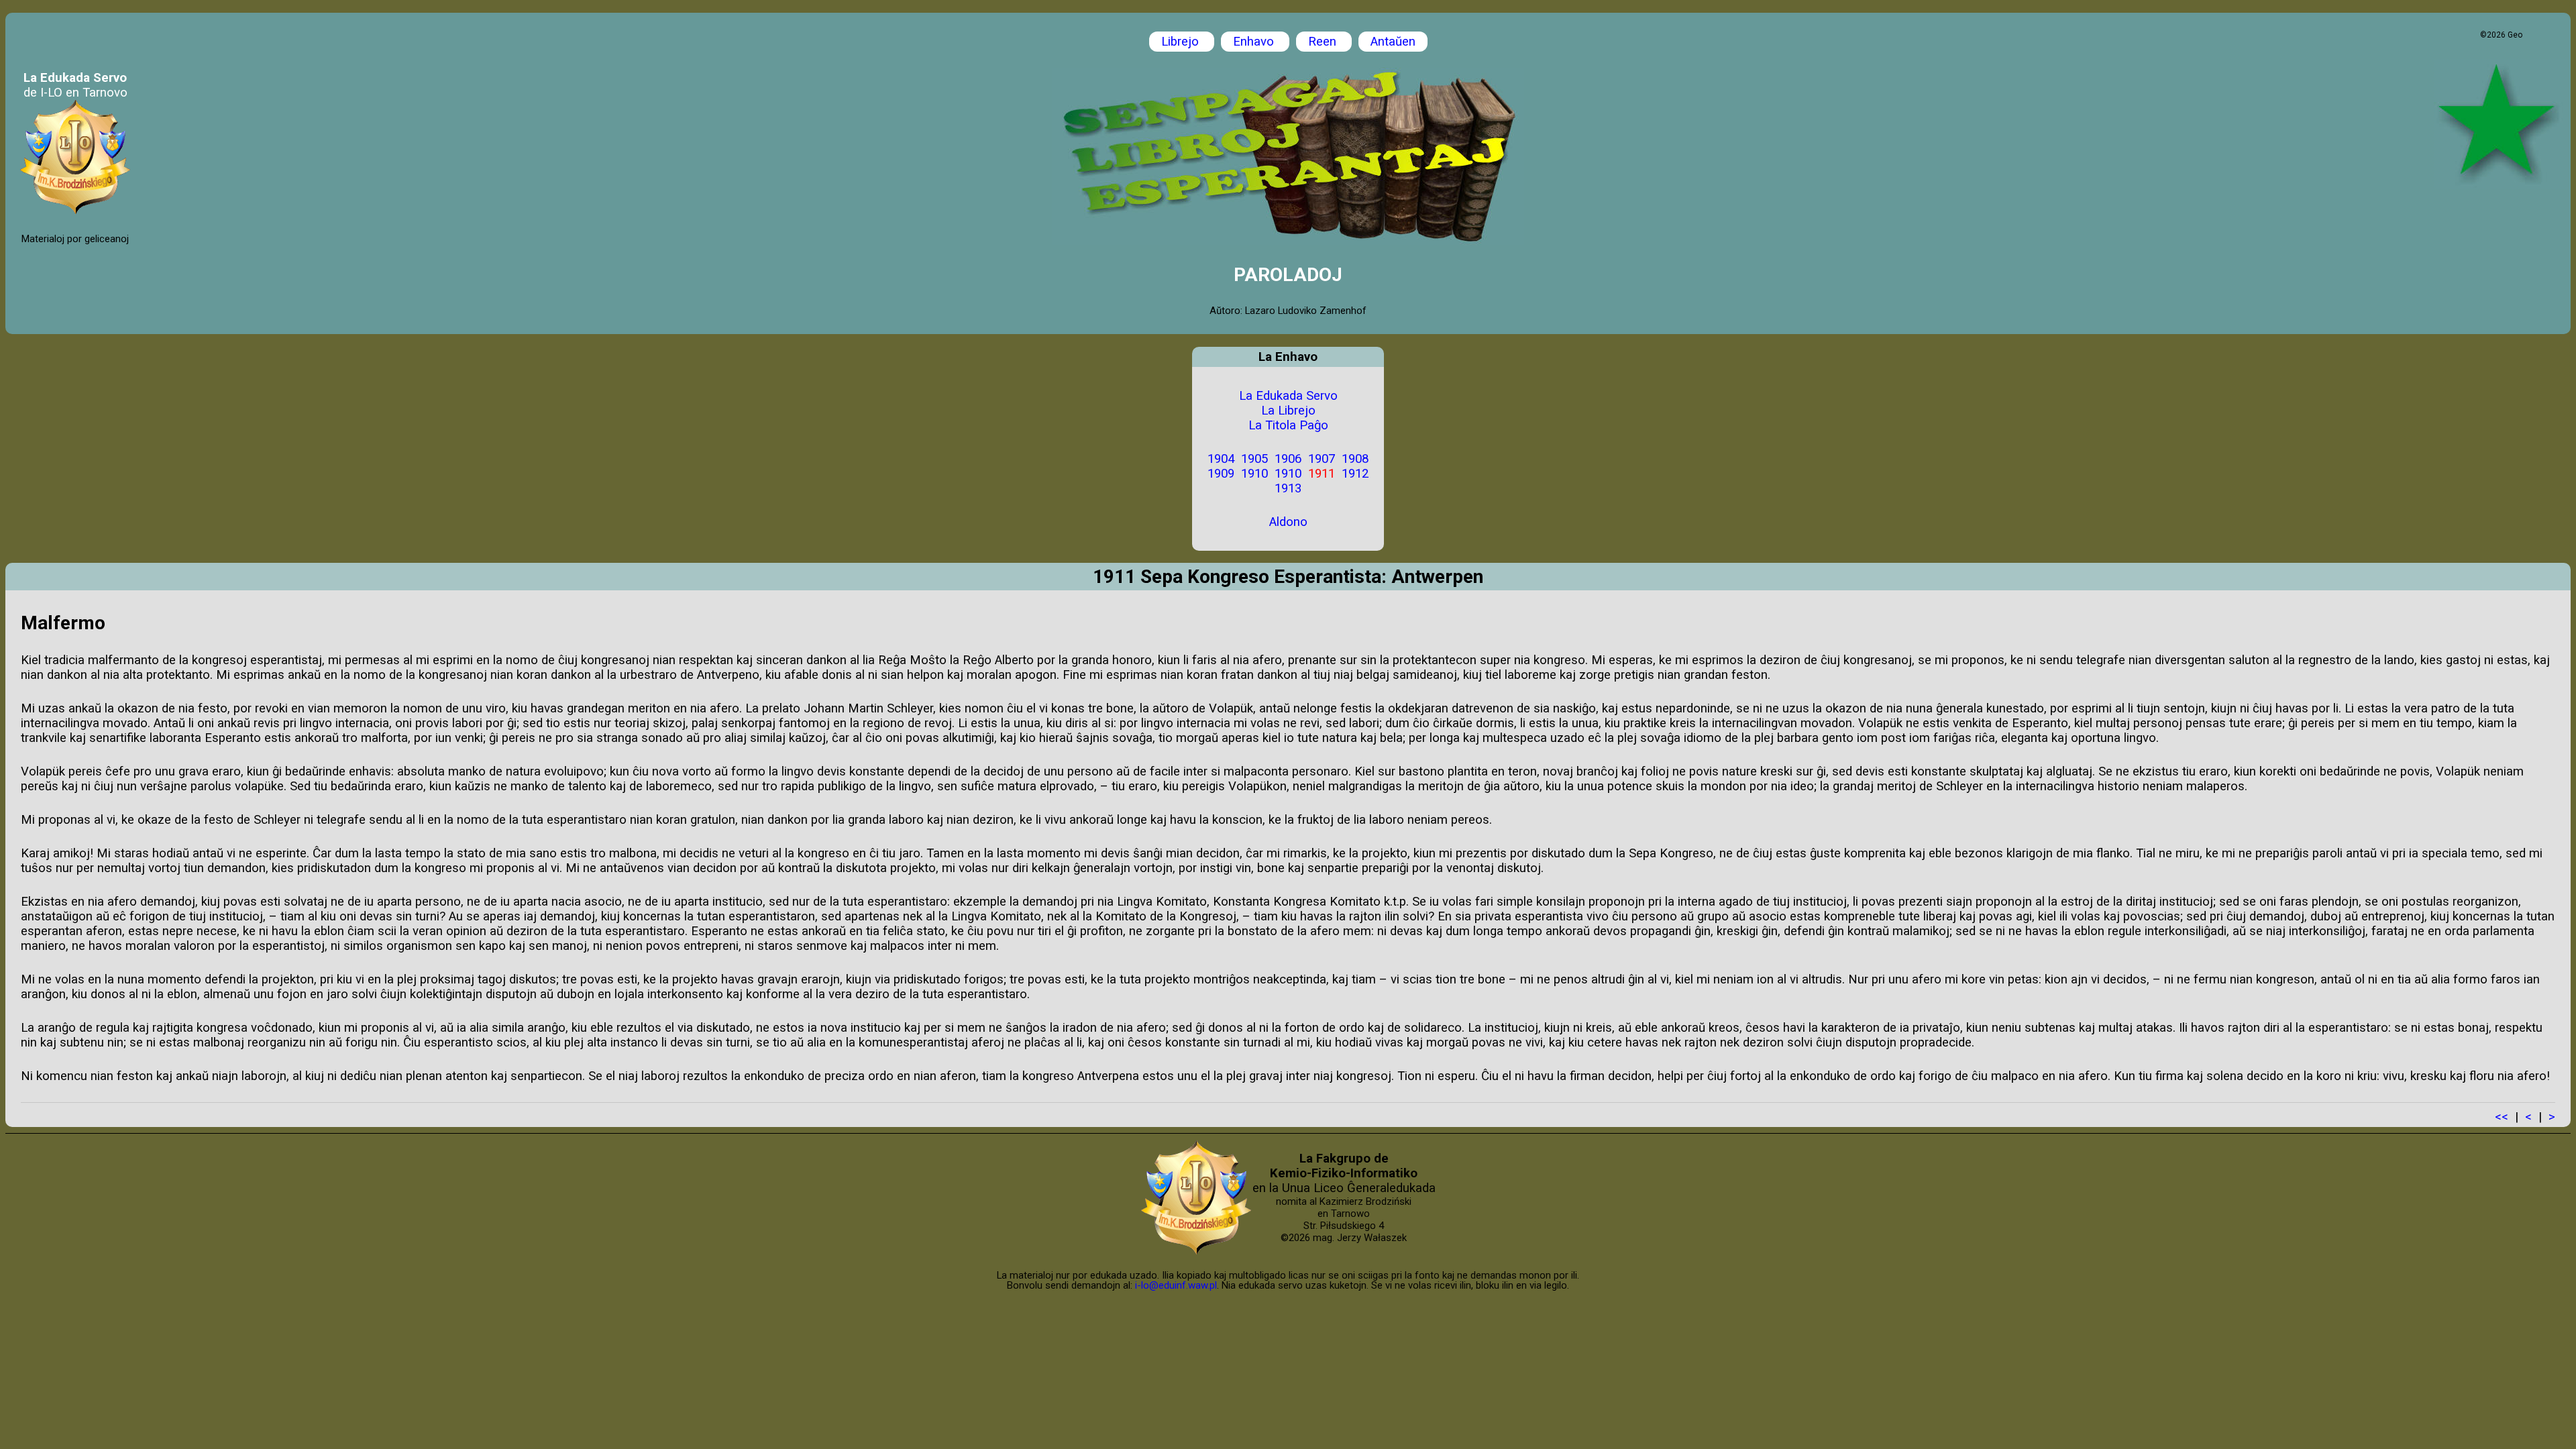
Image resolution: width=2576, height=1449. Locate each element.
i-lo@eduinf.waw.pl (1176, 1285)
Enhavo (1255, 42)
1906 (1288, 459)
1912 (1355, 474)
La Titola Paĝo (1288, 425)
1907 (1322, 459)
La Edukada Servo (1288, 396)
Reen (1324, 42)
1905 (1254, 459)
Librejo (1182, 42)
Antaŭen (1393, 42)
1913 (1288, 488)
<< (2502, 1117)
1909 (1221, 474)
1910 (1254, 474)
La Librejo (1288, 411)
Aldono (1288, 522)
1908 (1355, 459)
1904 (1221, 459)
